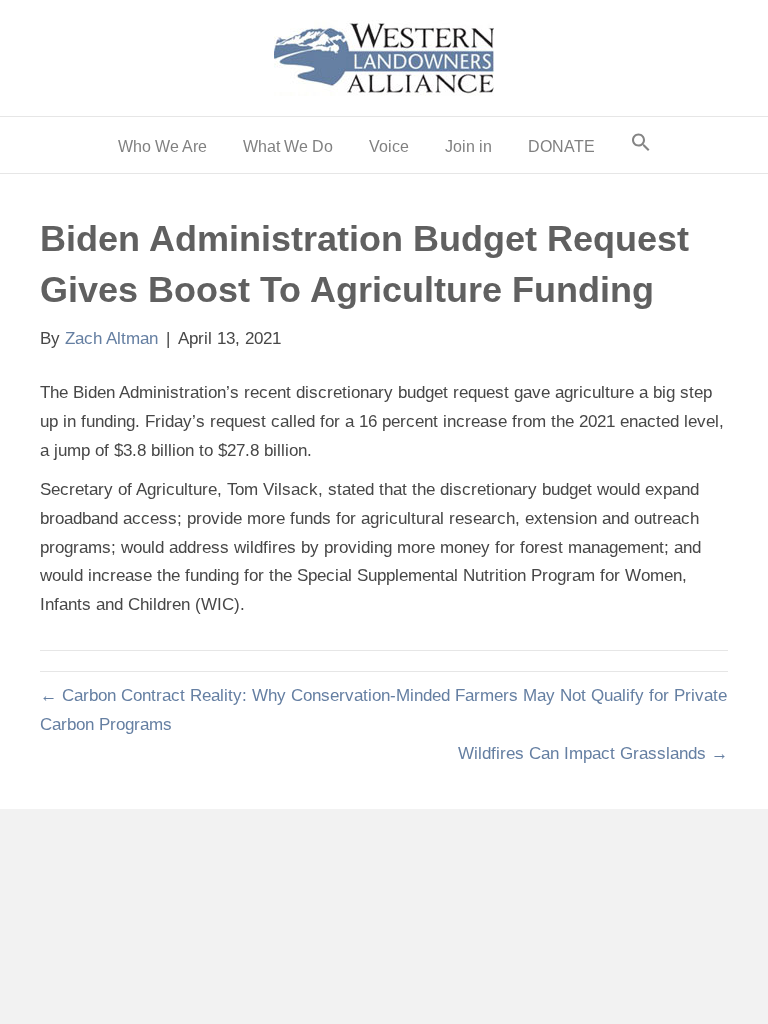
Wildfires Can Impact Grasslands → (593, 753)
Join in (468, 146)
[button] (641, 145)
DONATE (561, 146)
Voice (389, 146)
